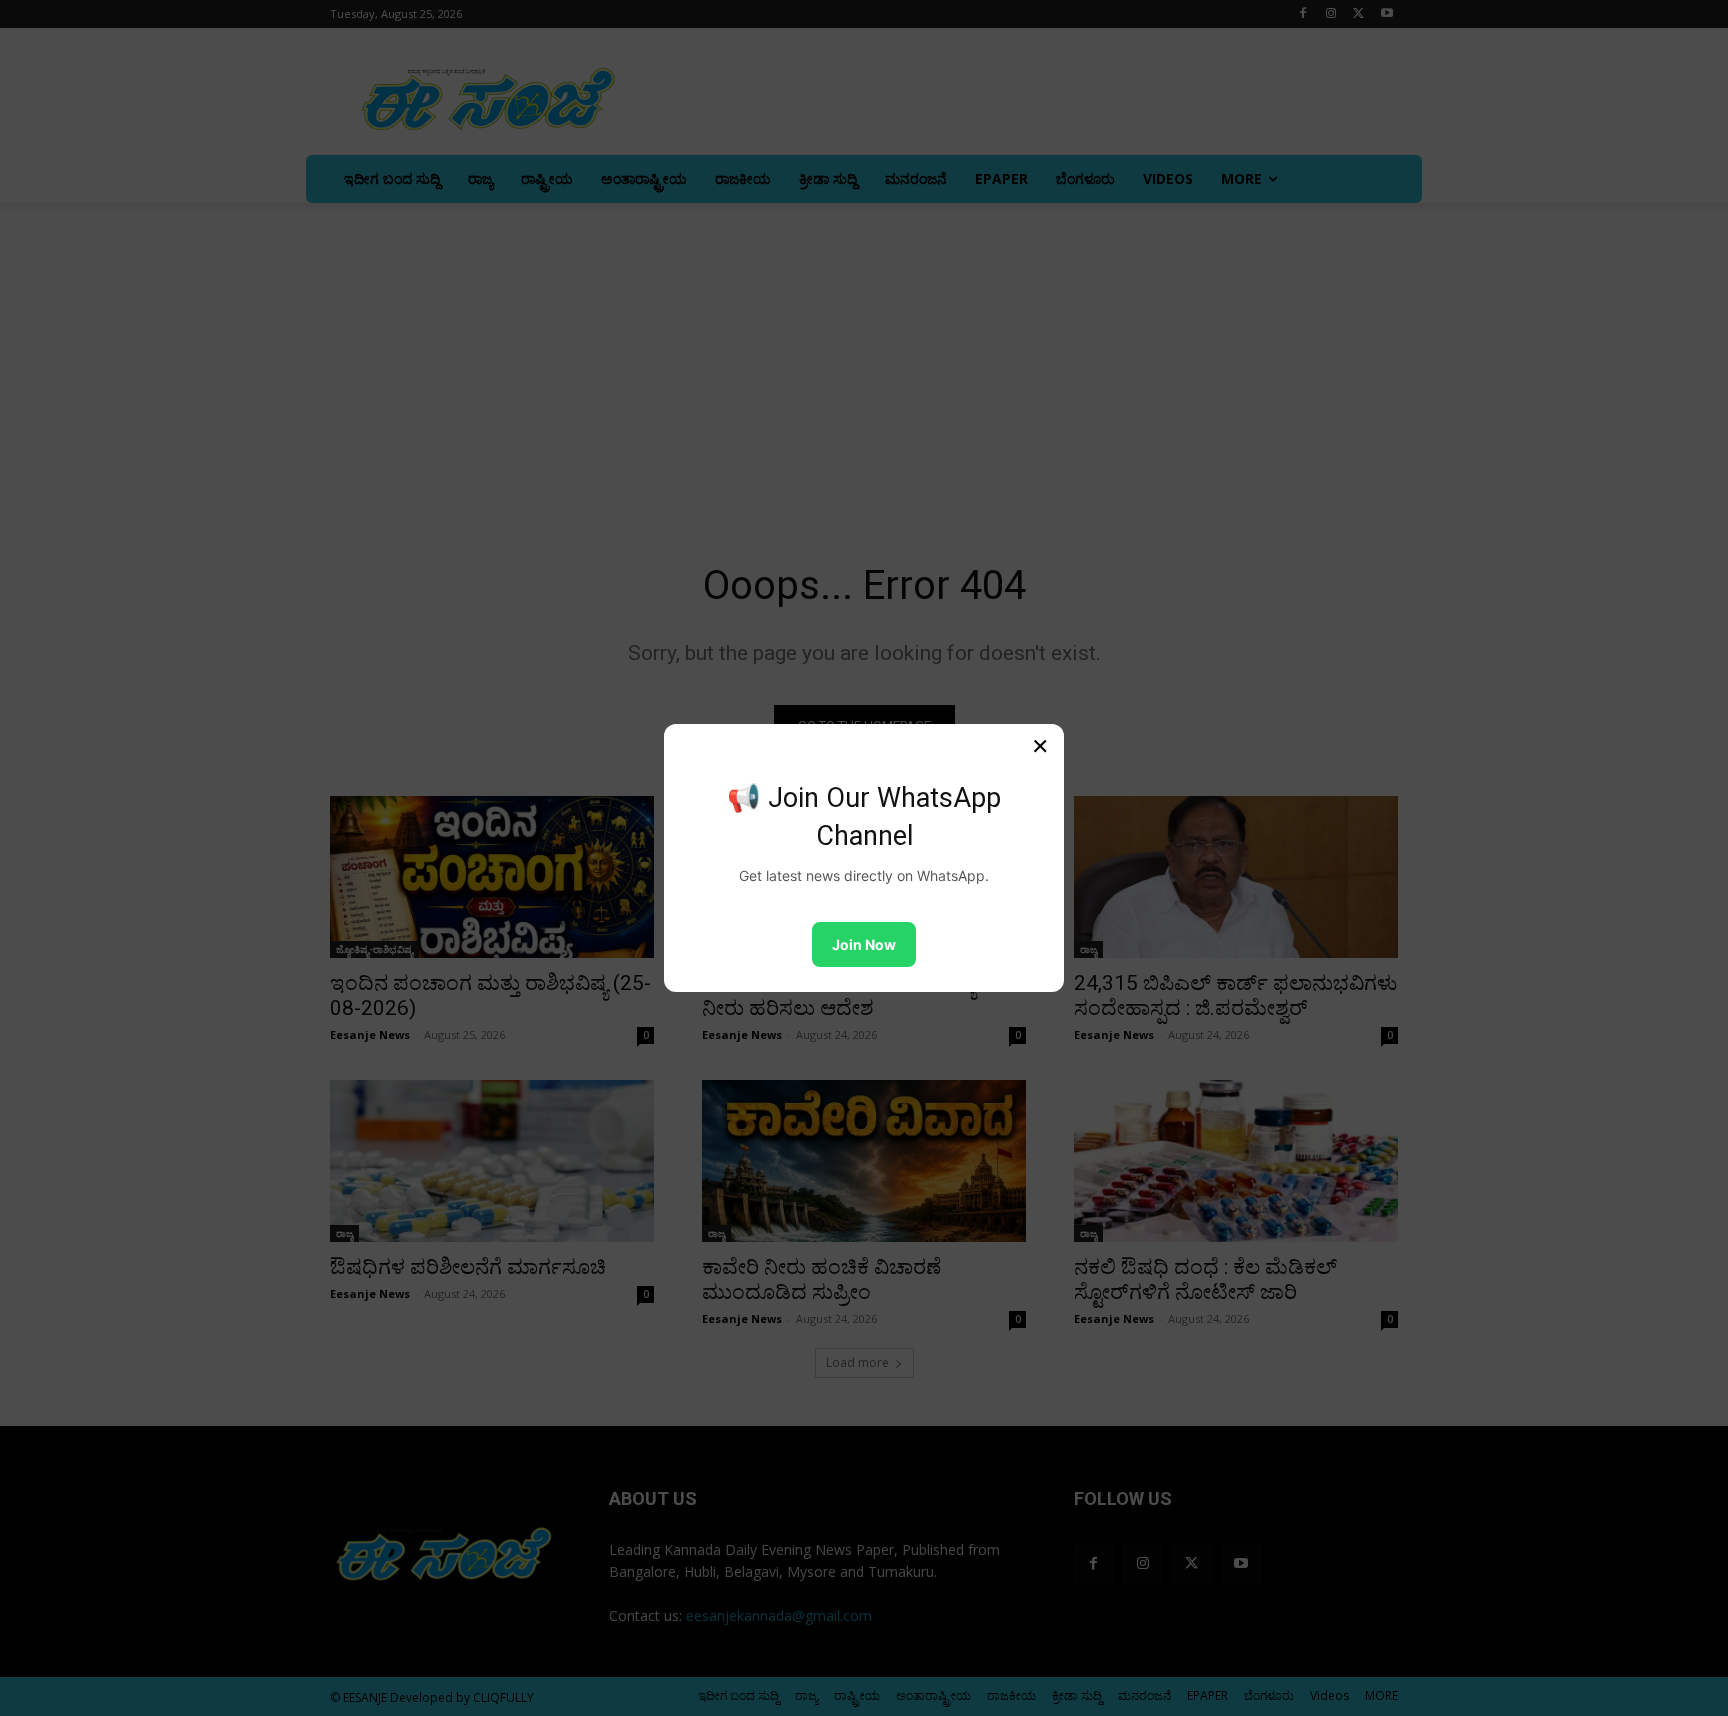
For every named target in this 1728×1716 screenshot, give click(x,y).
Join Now (864, 944)
